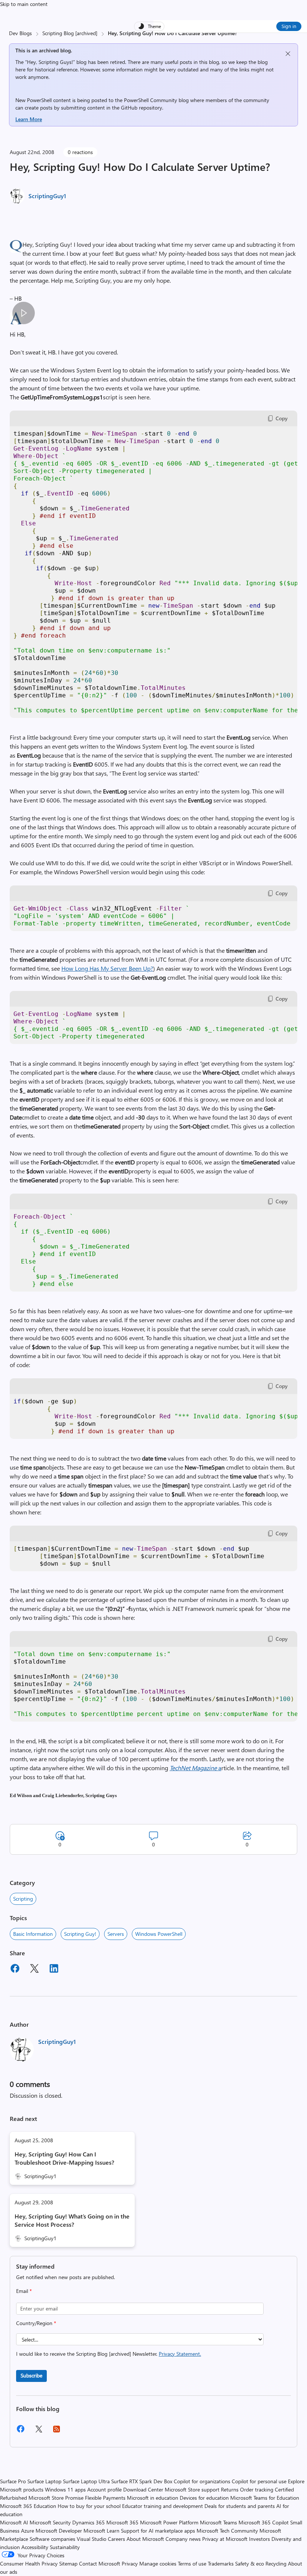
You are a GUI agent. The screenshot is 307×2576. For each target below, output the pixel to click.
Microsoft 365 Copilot (264, 2522)
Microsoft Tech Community (227, 2531)
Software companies (52, 2539)
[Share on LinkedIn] (54, 1969)
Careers (116, 2539)
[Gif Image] (23, 313)
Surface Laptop (44, 2481)
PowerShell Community (151, 100)
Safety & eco (250, 2563)
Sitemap (68, 2563)
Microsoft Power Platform (169, 2522)
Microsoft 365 (122, 2522)
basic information (33, 1934)
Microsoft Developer (59, 2531)
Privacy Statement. (180, 2354)
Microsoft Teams (218, 2522)
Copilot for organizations (202, 2481)
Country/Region (36, 2323)
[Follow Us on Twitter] (39, 2431)
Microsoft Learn (101, 2531)
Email (24, 2291)
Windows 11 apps (65, 2489)
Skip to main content (24, 4)
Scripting (23, 1899)
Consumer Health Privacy (29, 2563)
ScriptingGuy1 (47, 196)
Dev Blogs (20, 33)
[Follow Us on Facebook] (21, 2431)
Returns (230, 2489)
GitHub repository (142, 108)
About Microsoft (145, 2539)
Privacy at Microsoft (225, 2539)
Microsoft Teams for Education (265, 2498)
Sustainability (65, 2547)
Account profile (104, 2489)
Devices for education (204, 2498)
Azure (28, 2531)
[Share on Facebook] (15, 1969)
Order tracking (257, 2489)
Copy (282, 418)
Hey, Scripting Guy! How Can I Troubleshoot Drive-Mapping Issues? (64, 2158)
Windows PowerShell (159, 1934)
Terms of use (192, 2563)
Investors (259, 2539)
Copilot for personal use (259, 2481)
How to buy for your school (89, 2506)
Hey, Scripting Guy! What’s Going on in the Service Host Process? (72, 2220)
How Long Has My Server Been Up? (107, 968)
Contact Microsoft (100, 2563)
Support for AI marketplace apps (158, 2531)
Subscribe (31, 2375)
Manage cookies (158, 2563)
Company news (183, 2539)
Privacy (130, 2563)
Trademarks (221, 2563)
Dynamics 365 (89, 2522)
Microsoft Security (50, 2522)
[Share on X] (34, 1969)
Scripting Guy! (80, 1934)
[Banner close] (288, 54)
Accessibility (35, 2547)
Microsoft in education (153, 2498)
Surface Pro (13, 2481)
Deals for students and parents (240, 2506)
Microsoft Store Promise (56, 2498)
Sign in (289, 26)
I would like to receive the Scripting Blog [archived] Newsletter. (109, 2354)
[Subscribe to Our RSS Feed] (57, 2431)
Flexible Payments (105, 2498)
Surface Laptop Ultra (86, 2481)
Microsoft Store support (192, 2489)
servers (116, 1934)
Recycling (276, 2563)
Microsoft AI (14, 2522)
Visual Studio (92, 2539)
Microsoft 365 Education (28, 2506)
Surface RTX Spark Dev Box (142, 2481)
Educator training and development (162, 2506)
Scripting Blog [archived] (70, 33)
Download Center (143, 2489)
